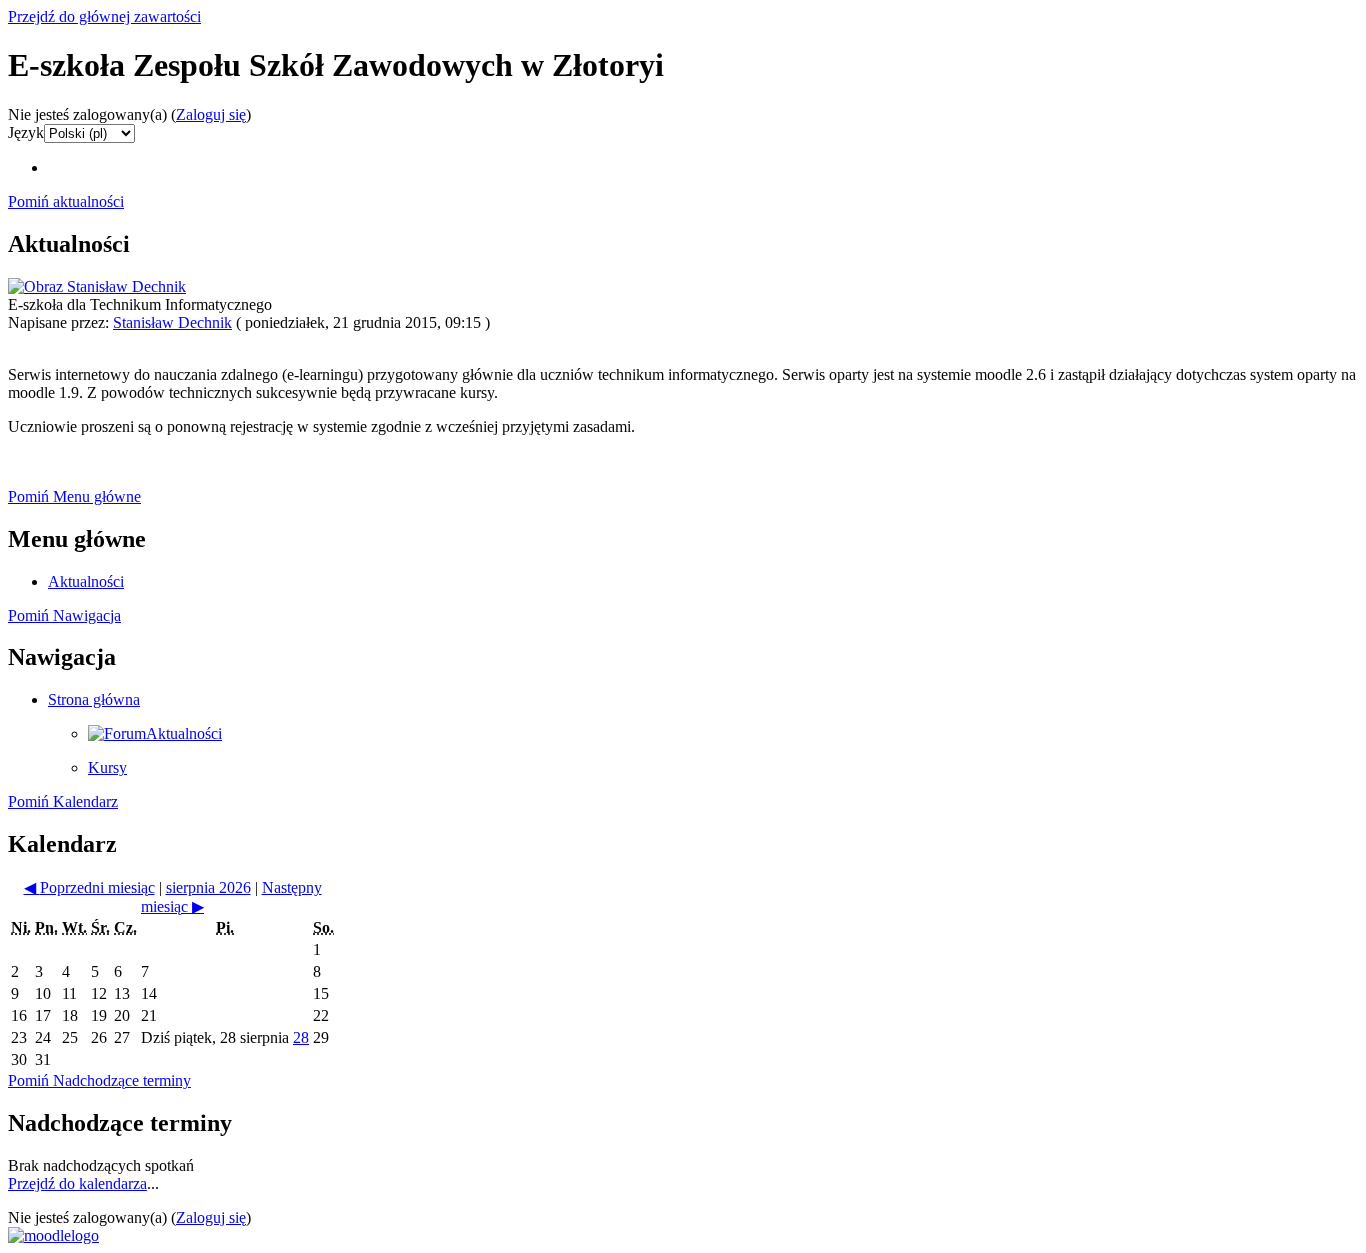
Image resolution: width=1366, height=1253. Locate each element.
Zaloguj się (211, 114)
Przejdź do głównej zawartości (104, 16)
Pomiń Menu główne (74, 496)
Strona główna (94, 699)
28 (301, 1037)
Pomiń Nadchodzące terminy (99, 1080)
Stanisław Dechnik (172, 322)
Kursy (107, 767)
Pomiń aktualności (66, 201)
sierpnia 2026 (208, 887)
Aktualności (86, 581)
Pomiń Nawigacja (64, 615)
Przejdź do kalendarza (77, 1183)
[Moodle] (53, 1235)
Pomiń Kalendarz (63, 801)
